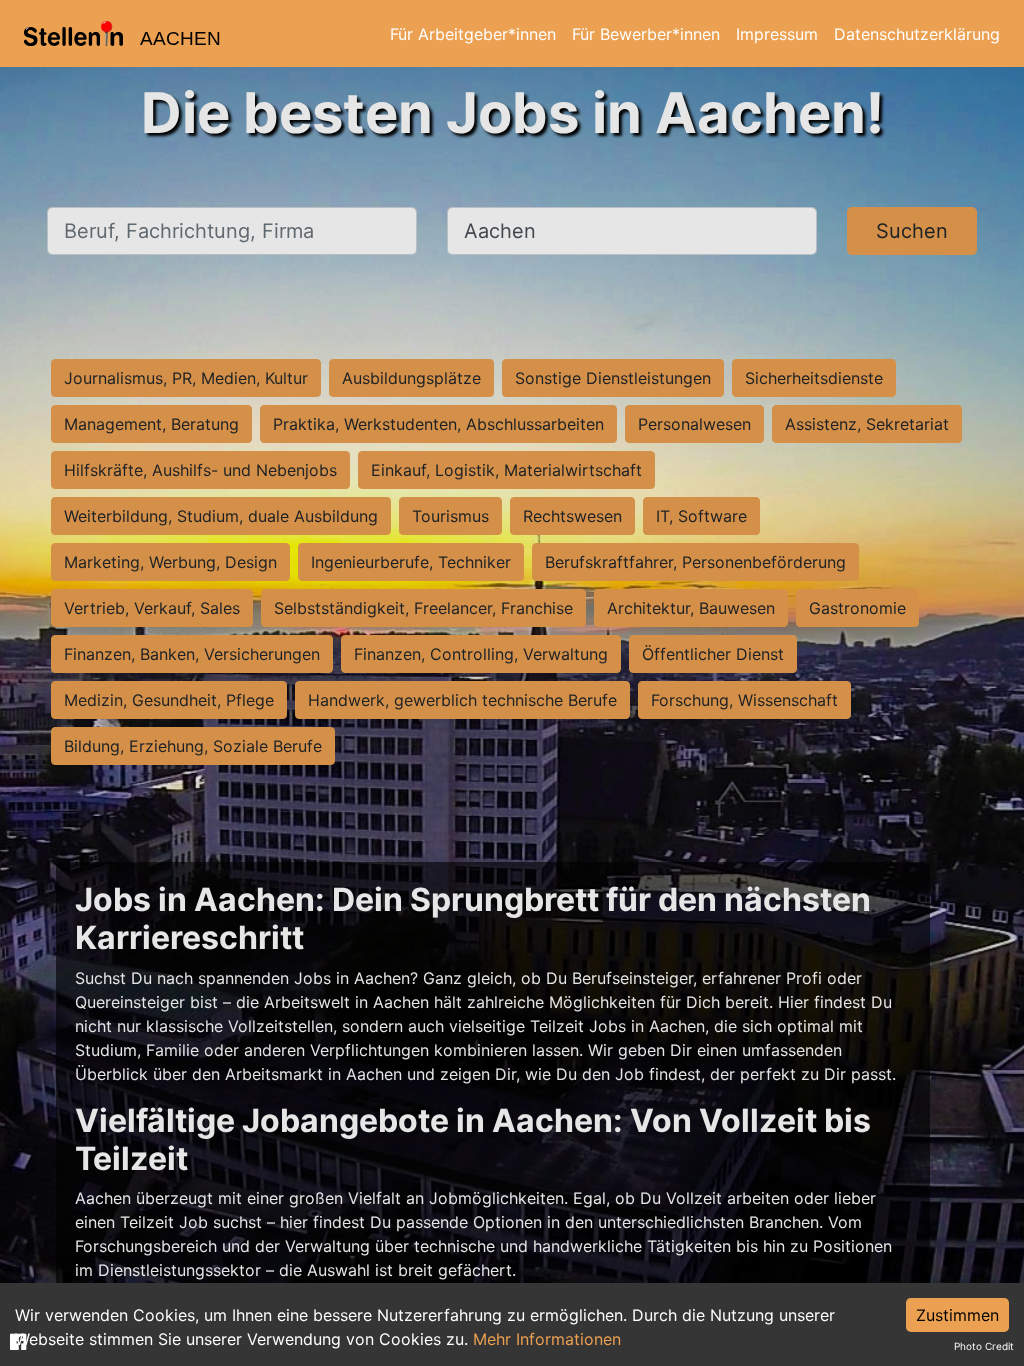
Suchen (912, 231)
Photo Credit (984, 1346)
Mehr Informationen (547, 1339)
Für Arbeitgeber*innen (473, 34)
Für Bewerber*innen (646, 34)
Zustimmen (957, 1315)
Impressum (777, 34)
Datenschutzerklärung (917, 34)
